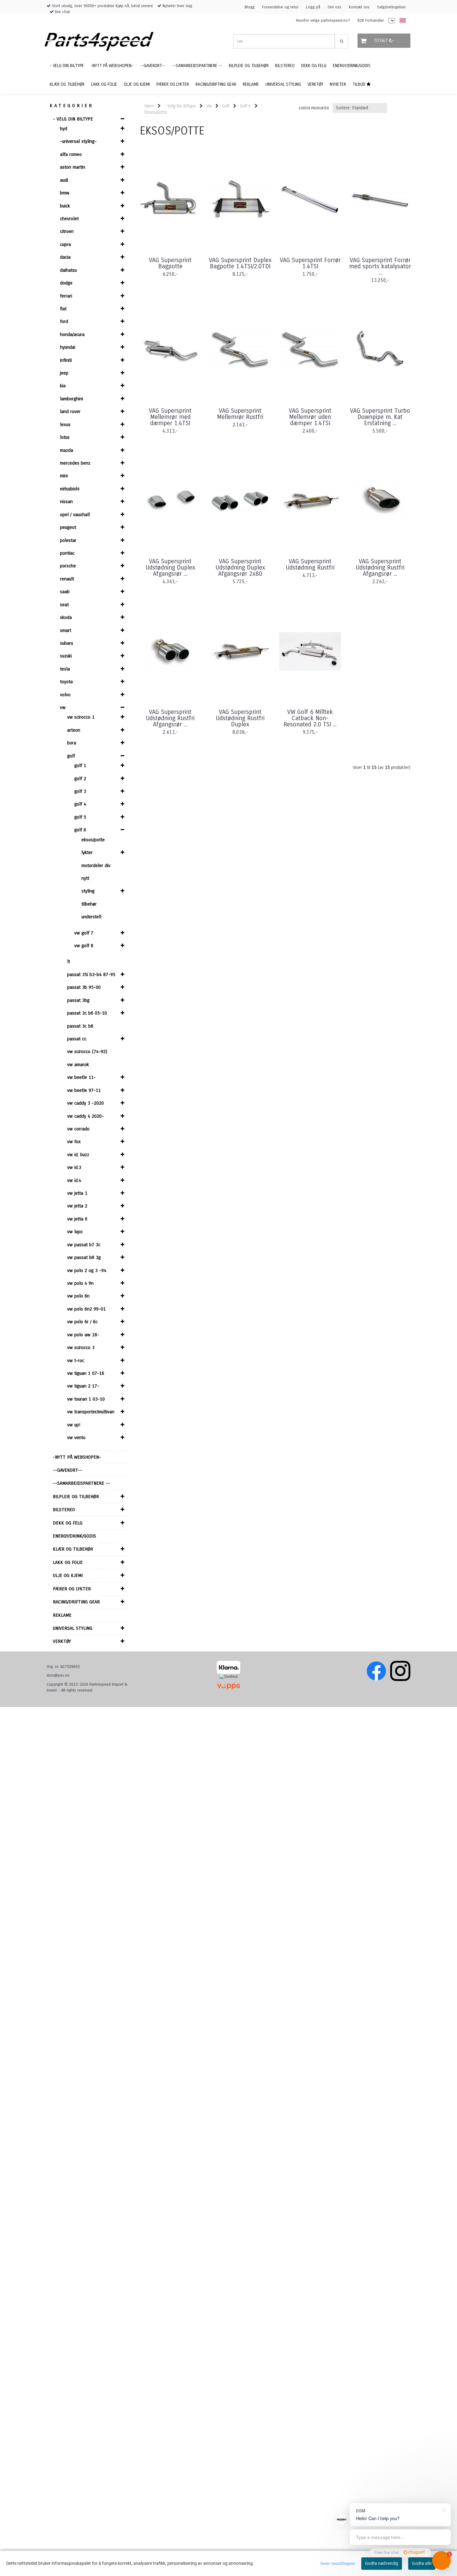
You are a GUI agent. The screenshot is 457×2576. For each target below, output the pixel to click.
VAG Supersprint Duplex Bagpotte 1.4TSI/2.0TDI (240, 263)
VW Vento (76, 1438)
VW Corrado (78, 1129)
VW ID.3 (74, 1167)
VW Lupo (75, 1232)
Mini (64, 476)
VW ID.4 (74, 1180)
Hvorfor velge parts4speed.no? (323, 20)
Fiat (63, 309)
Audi (64, 180)
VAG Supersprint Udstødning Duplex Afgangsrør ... (170, 568)
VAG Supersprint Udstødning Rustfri (310, 565)
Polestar (68, 540)
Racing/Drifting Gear (76, 1602)
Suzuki (66, 656)
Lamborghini (72, 399)
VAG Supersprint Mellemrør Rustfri (240, 414)
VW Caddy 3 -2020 (85, 1103)
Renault (67, 579)
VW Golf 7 (84, 933)
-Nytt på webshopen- (77, 1457)
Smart (66, 630)
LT (69, 961)
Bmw (65, 193)
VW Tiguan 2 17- (83, 1386)
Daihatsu (68, 270)
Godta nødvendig (382, 2563)
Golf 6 (80, 830)
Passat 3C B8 (80, 1026)
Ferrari (66, 296)
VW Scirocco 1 (81, 717)
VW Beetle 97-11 (84, 1090)
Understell (91, 917)
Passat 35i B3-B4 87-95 (91, 975)
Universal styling (73, 1628)
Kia (63, 386)
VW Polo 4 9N (80, 1283)
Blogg (250, 7)
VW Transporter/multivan (91, 1412)
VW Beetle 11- (81, 1077)
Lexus (65, 425)
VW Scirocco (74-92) (87, 1052)
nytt (85, 878)
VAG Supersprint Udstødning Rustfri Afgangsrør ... (380, 568)
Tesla (65, 669)
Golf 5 (80, 817)
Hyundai (68, 347)
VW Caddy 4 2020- (85, 1116)
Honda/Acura (72, 334)
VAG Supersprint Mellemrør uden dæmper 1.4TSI (310, 417)
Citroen (67, 231)
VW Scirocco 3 (81, 1347)
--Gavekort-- (67, 1470)
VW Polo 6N (78, 1296)
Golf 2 (80, 779)
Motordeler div (96, 865)
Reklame (62, 1615)
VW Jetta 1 (77, 1193)
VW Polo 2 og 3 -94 (87, 1270)
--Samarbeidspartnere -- (81, 1483)
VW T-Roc (76, 1361)
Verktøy (62, 1641)
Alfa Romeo (71, 154)
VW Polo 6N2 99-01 (86, 1309)
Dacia (65, 257)
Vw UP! (74, 1425)
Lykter (87, 852)
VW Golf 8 (84, 946)
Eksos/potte (93, 840)
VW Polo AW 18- (83, 1335)
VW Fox (74, 1142)
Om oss (335, 7)
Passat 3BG (78, 1000)
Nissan (66, 502)
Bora (72, 743)
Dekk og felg (68, 1523)
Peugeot (68, 527)
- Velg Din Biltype (73, 119)
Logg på (313, 7)
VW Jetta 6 (77, 1219)
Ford (64, 321)
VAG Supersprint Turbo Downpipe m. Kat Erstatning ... (380, 417)
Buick (65, 206)
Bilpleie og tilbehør (76, 1497)
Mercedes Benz (75, 463)
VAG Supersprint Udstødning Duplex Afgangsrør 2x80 (240, 568)
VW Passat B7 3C (84, 1245)
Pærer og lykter (72, 1589)
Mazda (67, 450)
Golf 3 (80, 791)
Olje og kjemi (68, 1575)
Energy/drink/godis (74, 1536)
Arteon (74, 730)
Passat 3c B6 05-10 (87, 1013)
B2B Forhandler (371, 20)
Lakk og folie (68, 1562)
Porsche (68, 566)
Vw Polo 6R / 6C (82, 1322)
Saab (65, 592)
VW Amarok (78, 1065)
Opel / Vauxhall (75, 515)
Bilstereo (64, 1510)
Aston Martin (73, 167)
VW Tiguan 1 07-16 (86, 1373)
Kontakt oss (359, 7)
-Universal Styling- (78, 141)
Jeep (64, 373)
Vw (63, 707)
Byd (64, 129)
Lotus (65, 437)
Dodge (66, 283)
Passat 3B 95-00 (84, 987)
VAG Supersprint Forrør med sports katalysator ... (380, 266)
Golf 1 (80, 766)
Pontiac (67, 553)
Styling (88, 891)
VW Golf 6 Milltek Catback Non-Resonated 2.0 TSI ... (310, 718)
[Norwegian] (401, 21)
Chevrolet (69, 219)
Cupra (65, 244)
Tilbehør (89, 904)
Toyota (66, 682)
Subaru (67, 643)
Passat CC (77, 1039)
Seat (64, 605)
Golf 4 (80, 804)
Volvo (65, 695)
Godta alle (422, 2563)
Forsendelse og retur (280, 7)
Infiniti (66, 360)
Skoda (66, 617)
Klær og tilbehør (73, 1549)
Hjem (149, 106)
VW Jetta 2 (77, 1206)
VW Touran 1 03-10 (86, 1399)
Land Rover (70, 411)
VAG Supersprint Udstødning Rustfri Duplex (240, 718)
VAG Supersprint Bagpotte (170, 263)
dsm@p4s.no (58, 1675)
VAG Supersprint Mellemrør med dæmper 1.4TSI (170, 417)
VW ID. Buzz (78, 1155)
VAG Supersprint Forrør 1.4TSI (310, 263)
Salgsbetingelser (391, 7)
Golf (71, 756)
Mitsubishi (70, 489)
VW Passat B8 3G (84, 1257)
